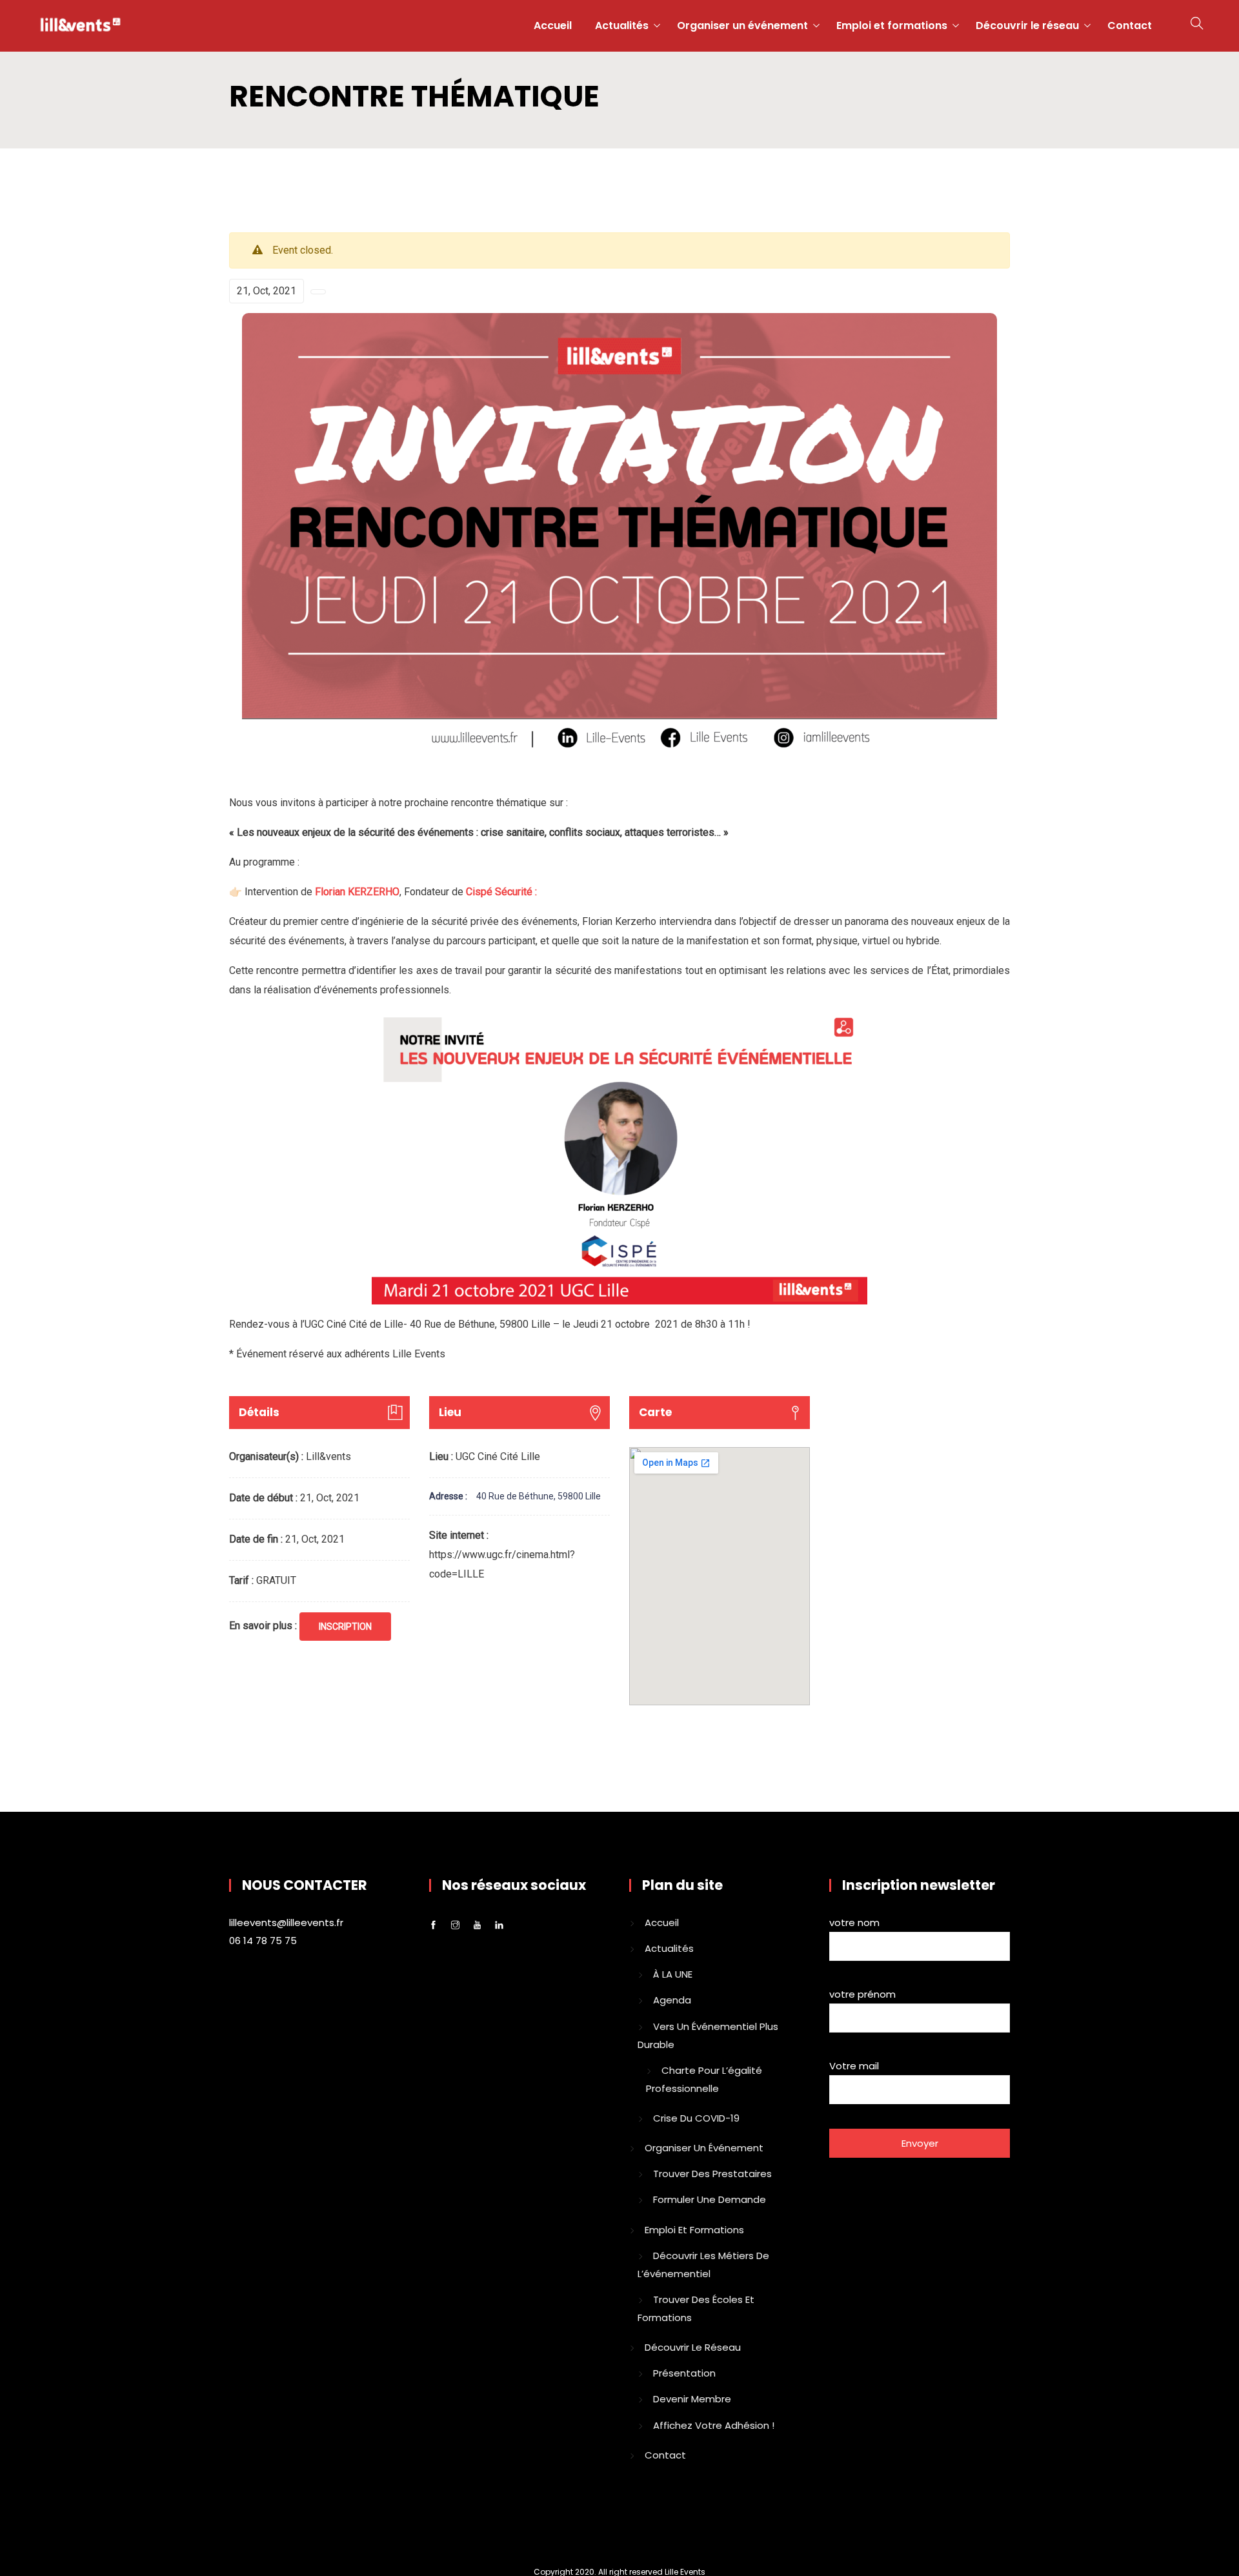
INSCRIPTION (345, 1627)
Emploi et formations (892, 25)
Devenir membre (692, 2399)
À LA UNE (673, 1974)
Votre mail (854, 2066)
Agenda (672, 2000)
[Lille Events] (80, 26)
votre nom (854, 1922)
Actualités (622, 25)
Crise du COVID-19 (696, 2118)
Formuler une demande (710, 2199)
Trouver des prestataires (712, 2174)
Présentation (684, 2373)
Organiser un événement (742, 25)
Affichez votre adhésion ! (714, 2425)
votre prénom (862, 1994)
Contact (1130, 25)
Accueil (553, 25)
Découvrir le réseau (1027, 25)
